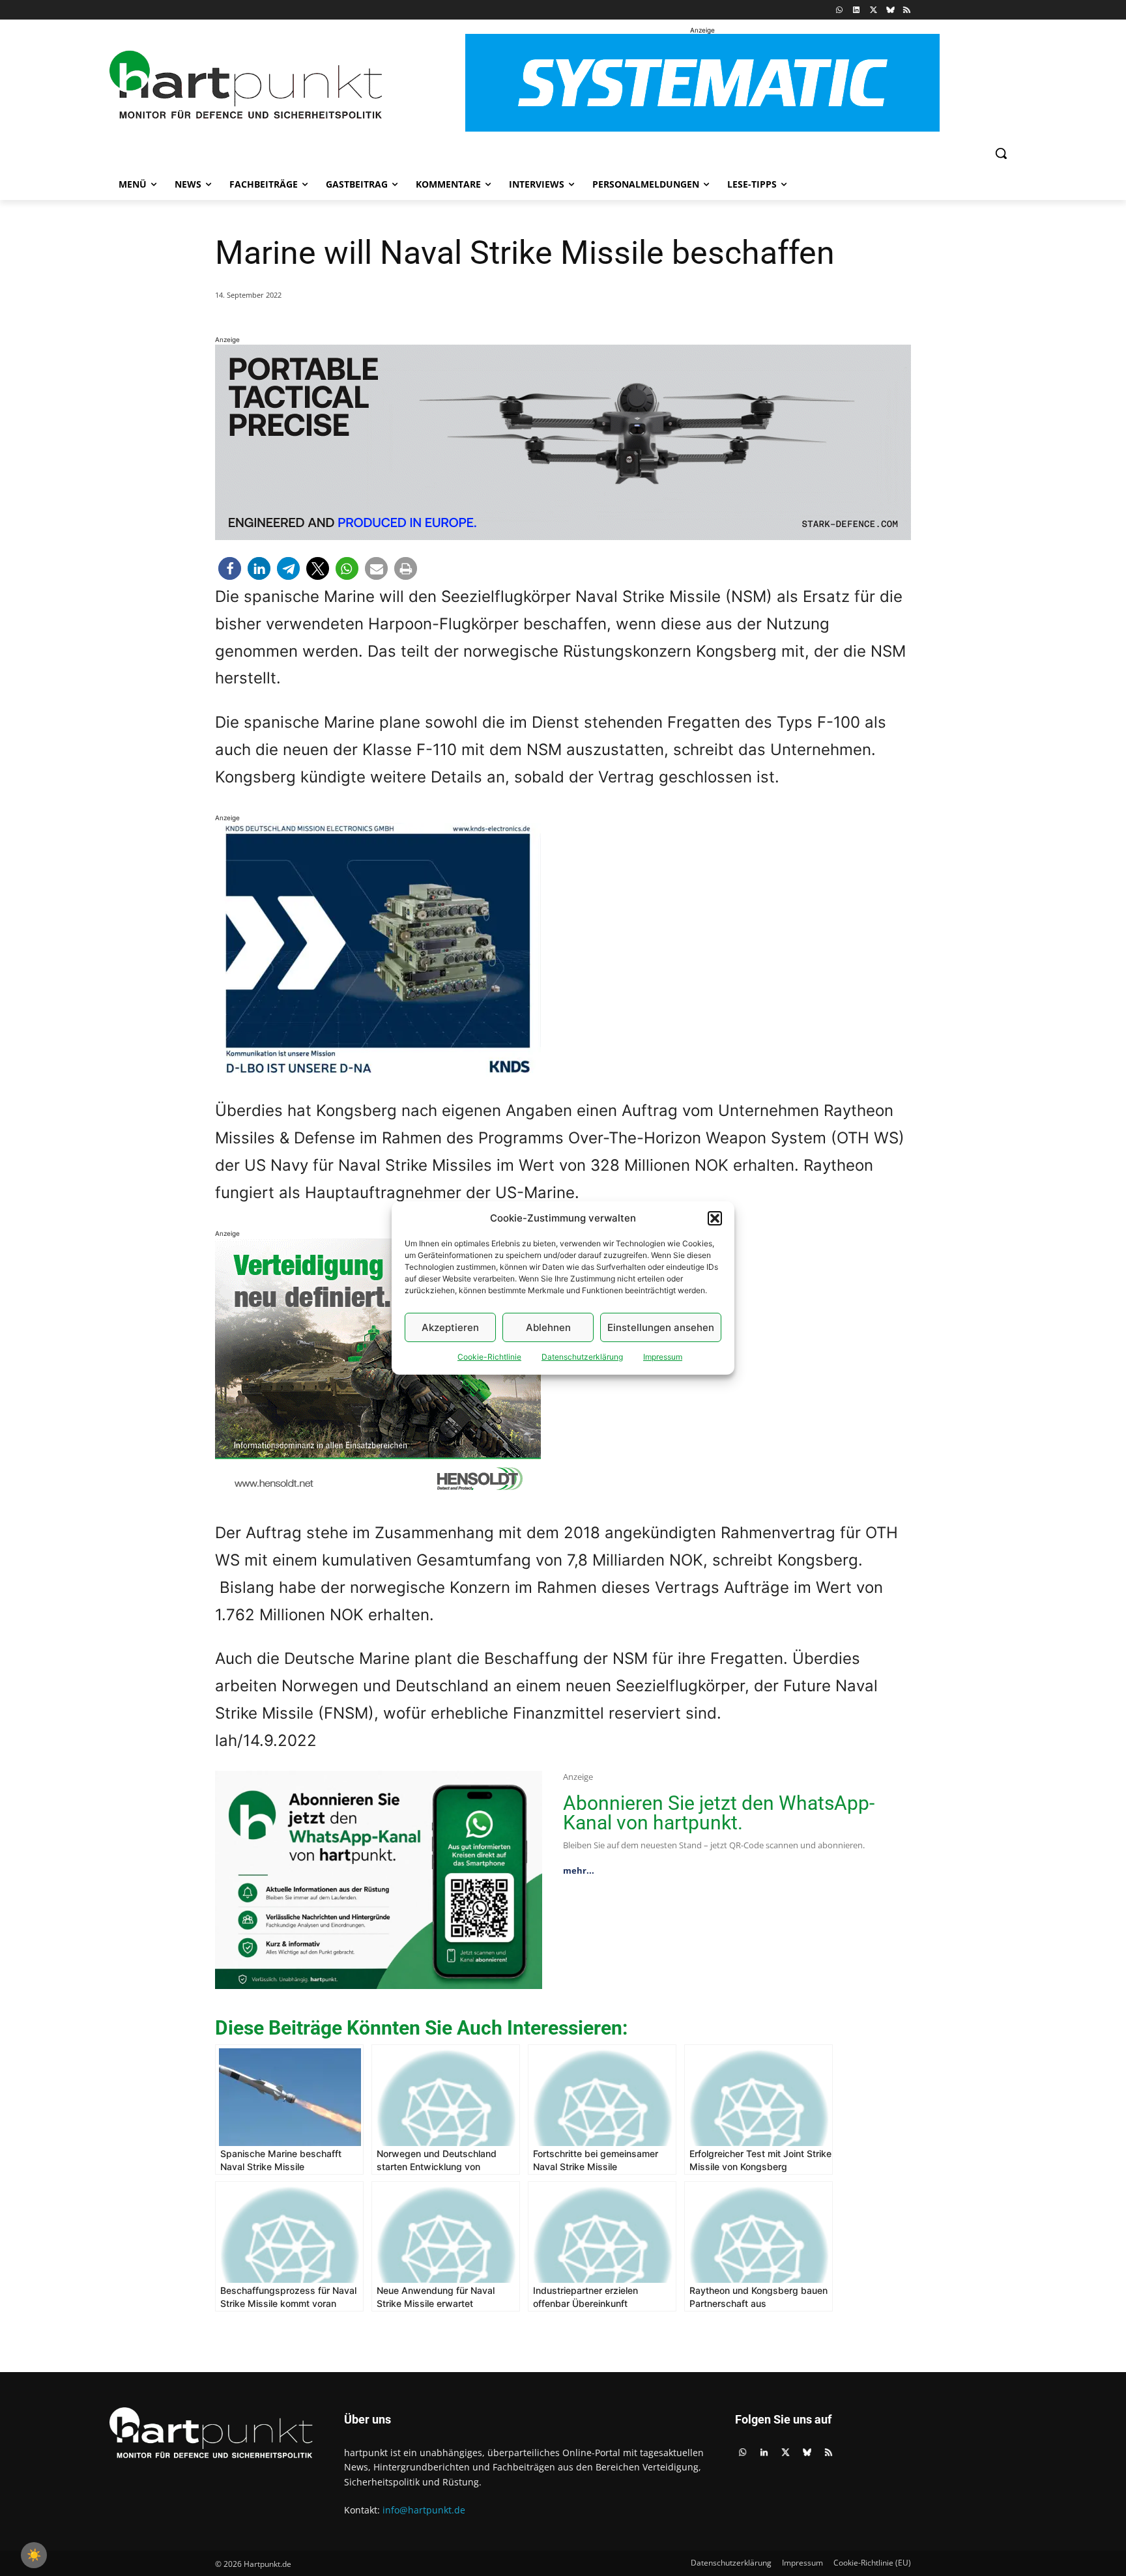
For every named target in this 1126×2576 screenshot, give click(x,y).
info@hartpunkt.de (424, 2510)
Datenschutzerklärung (582, 1357)
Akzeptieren (450, 1327)
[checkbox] (34, 2555)
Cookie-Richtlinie (489, 1357)
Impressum (663, 1357)
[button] (715, 1218)
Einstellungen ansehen (661, 1327)
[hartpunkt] (246, 85)
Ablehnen (548, 1327)
